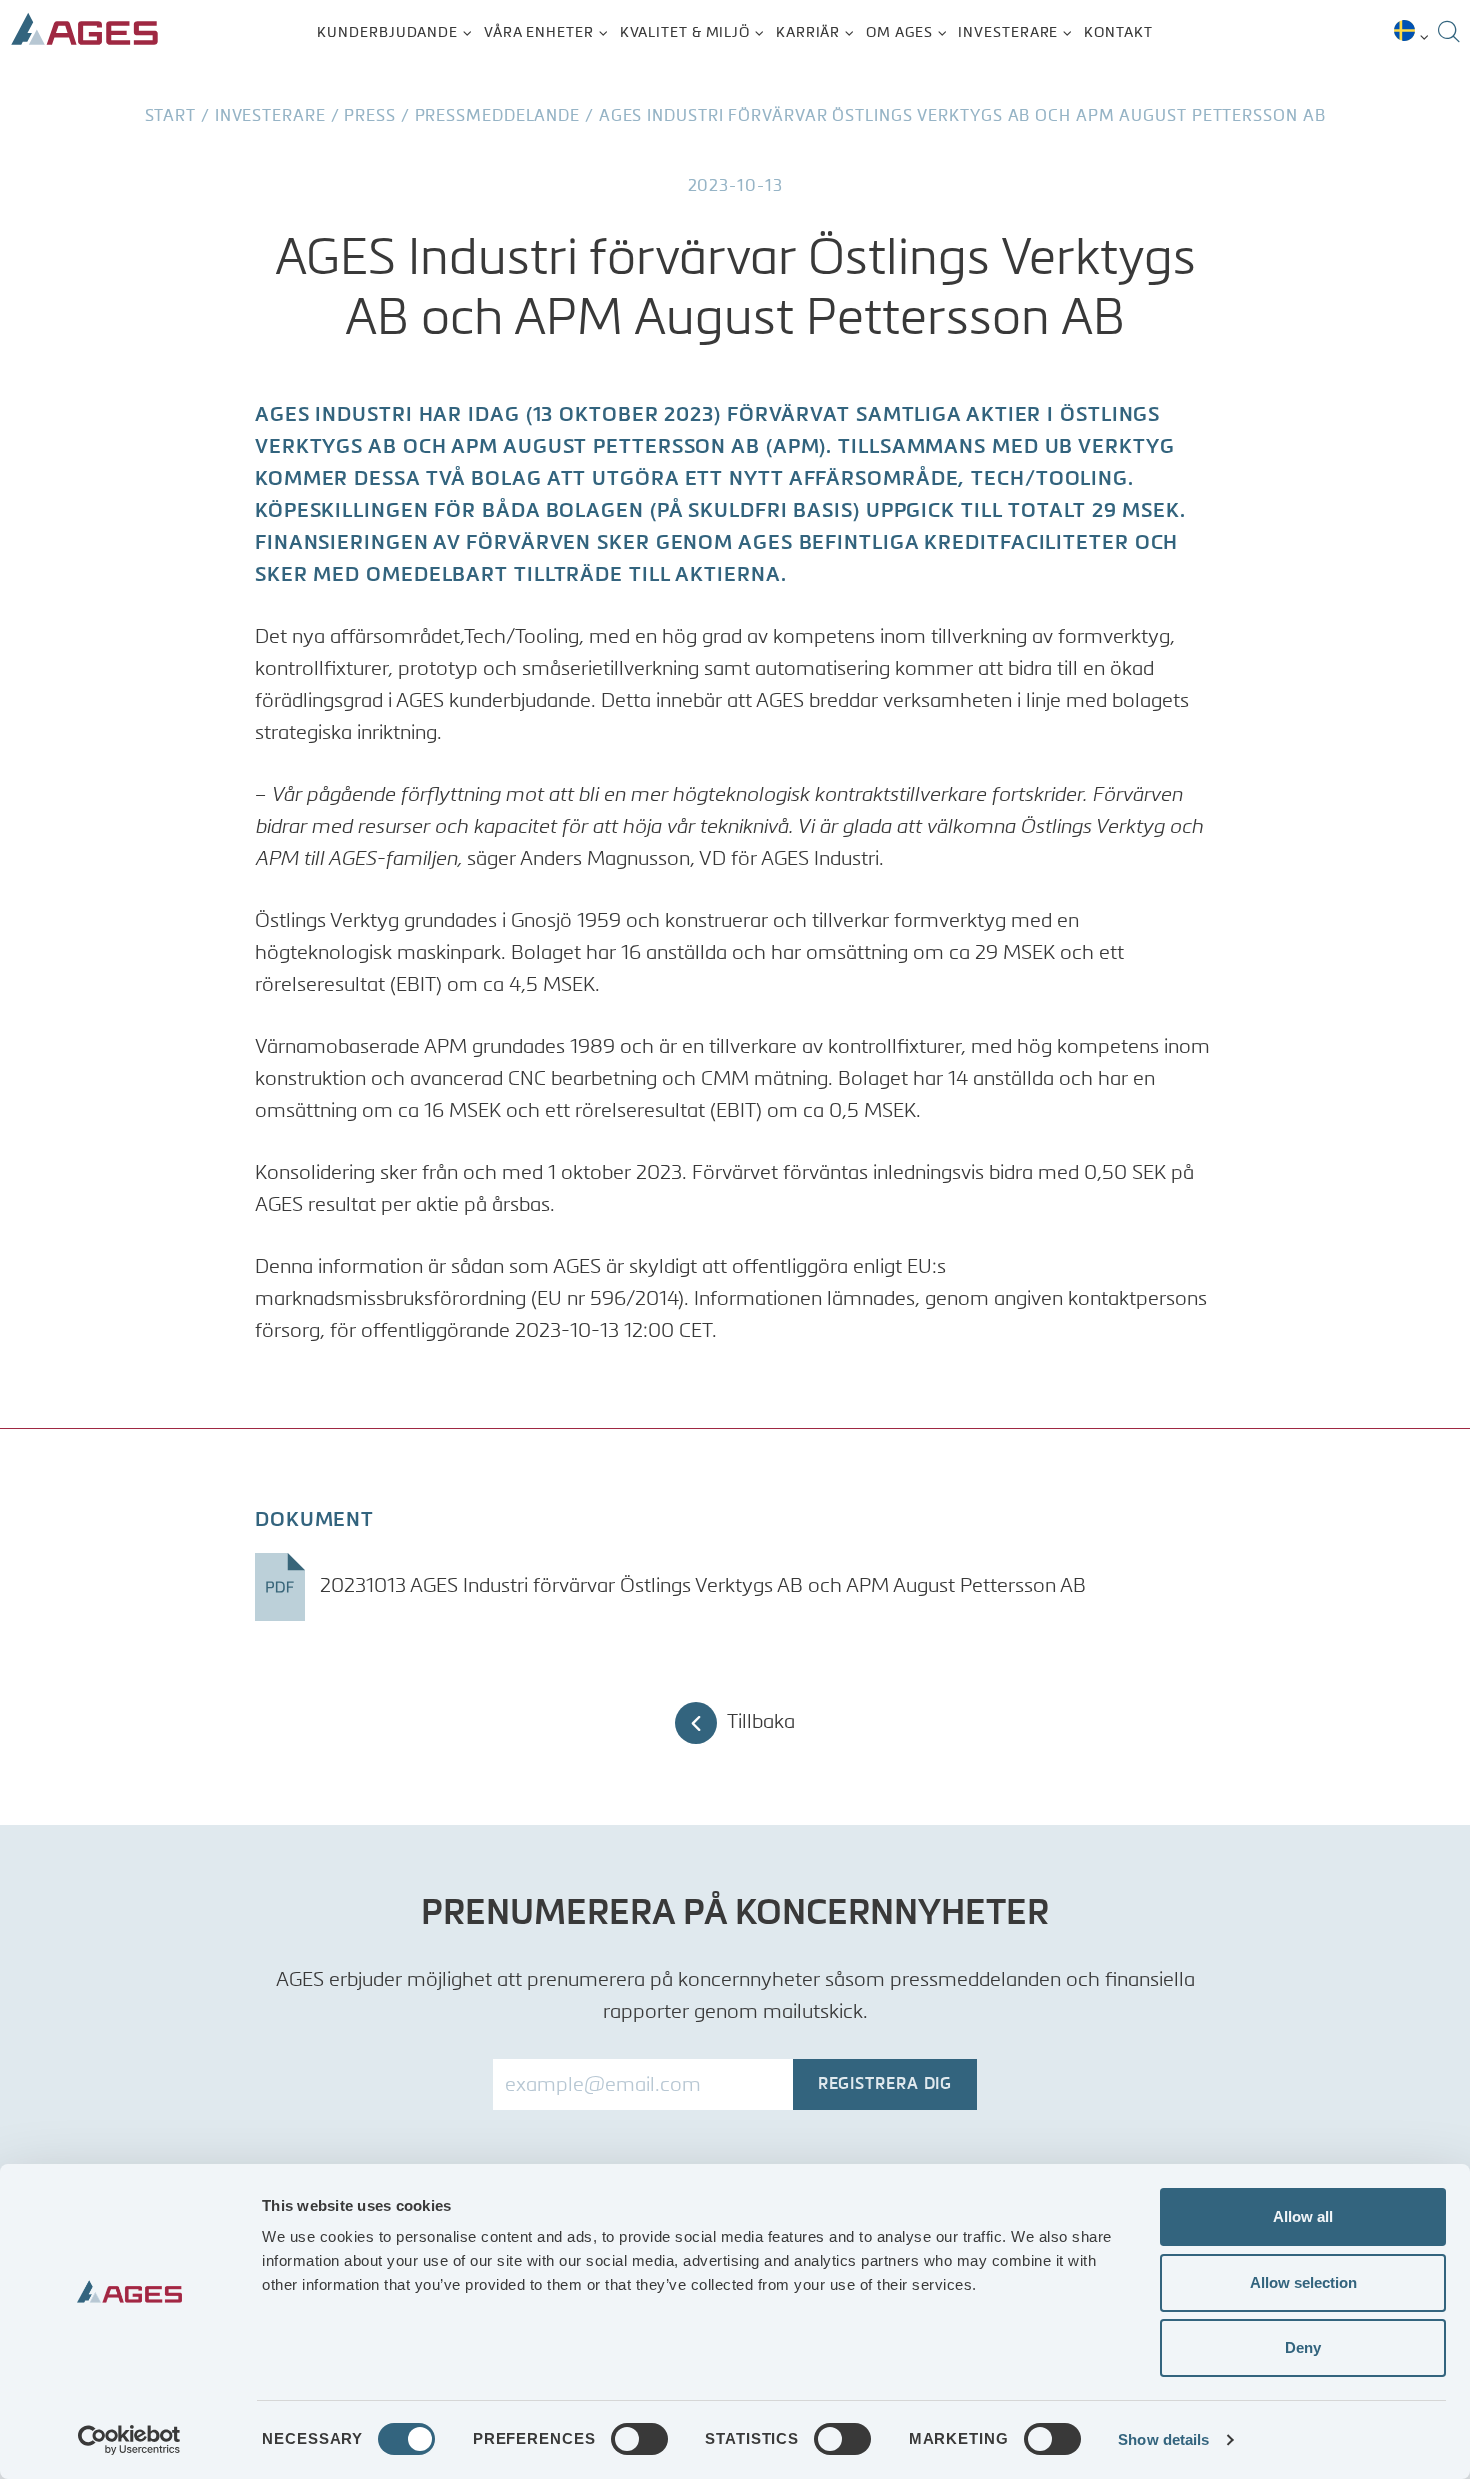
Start (171, 117)
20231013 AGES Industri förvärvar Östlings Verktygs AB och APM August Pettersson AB (700, 1587)
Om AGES (899, 33)
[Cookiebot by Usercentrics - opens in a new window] (129, 2440)
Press (370, 117)
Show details (1163, 2439)
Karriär (808, 33)
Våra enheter (539, 33)
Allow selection (1303, 2282)
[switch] (639, 2439)
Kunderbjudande (387, 33)
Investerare (1008, 33)
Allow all (1303, 2216)
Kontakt (1118, 33)
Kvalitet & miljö (685, 33)
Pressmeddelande (498, 117)
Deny (1303, 2347)
